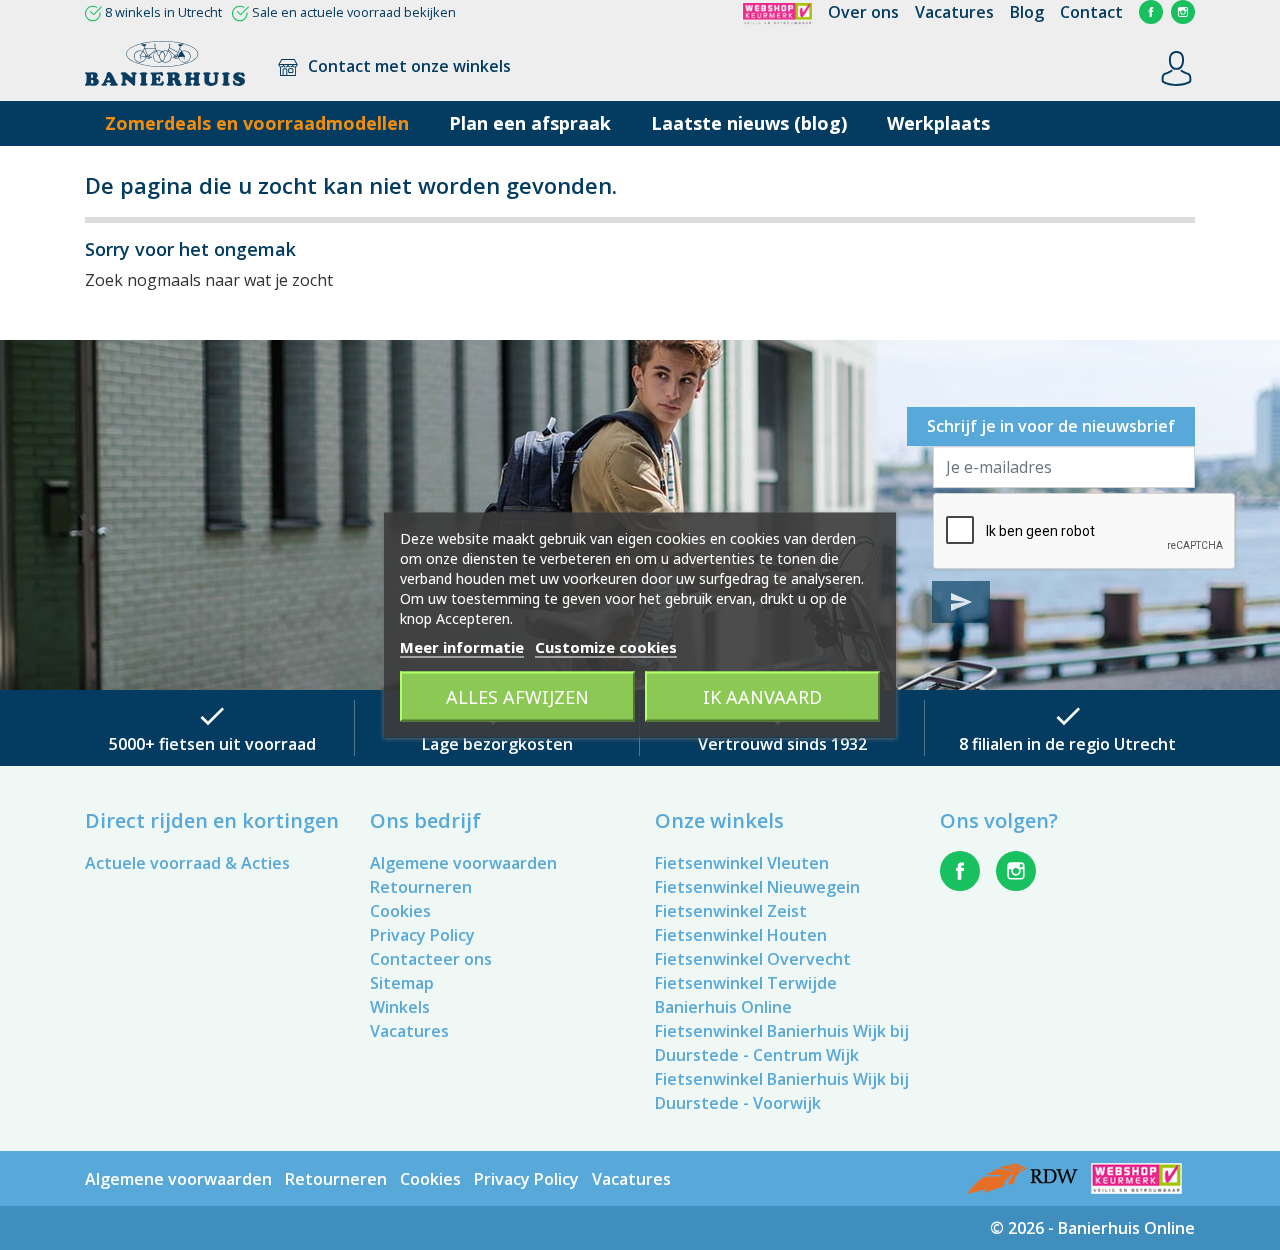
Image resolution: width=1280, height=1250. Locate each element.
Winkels (400, 1007)
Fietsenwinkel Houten (741, 935)
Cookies (400, 911)
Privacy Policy (422, 935)
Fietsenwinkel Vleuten (742, 863)
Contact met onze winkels (407, 66)
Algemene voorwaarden (463, 863)
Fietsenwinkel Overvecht (753, 959)
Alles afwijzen (517, 697)
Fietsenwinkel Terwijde (746, 983)
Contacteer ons (431, 959)
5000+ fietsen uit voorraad (212, 744)
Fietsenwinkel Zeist (731, 911)
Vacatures (954, 12)
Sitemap (402, 983)
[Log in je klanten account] (1176, 67)
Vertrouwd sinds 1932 (782, 744)
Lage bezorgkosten (497, 744)
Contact (1091, 12)
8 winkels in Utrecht (163, 12)
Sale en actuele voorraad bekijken (354, 12)
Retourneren (421, 887)
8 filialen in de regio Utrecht (1067, 744)
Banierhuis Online (723, 1007)
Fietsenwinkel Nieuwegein (757, 887)
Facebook (1151, 12)
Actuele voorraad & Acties (187, 863)
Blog (1027, 12)
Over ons (863, 12)
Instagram (1183, 12)
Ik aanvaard (762, 697)
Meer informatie (462, 647)
